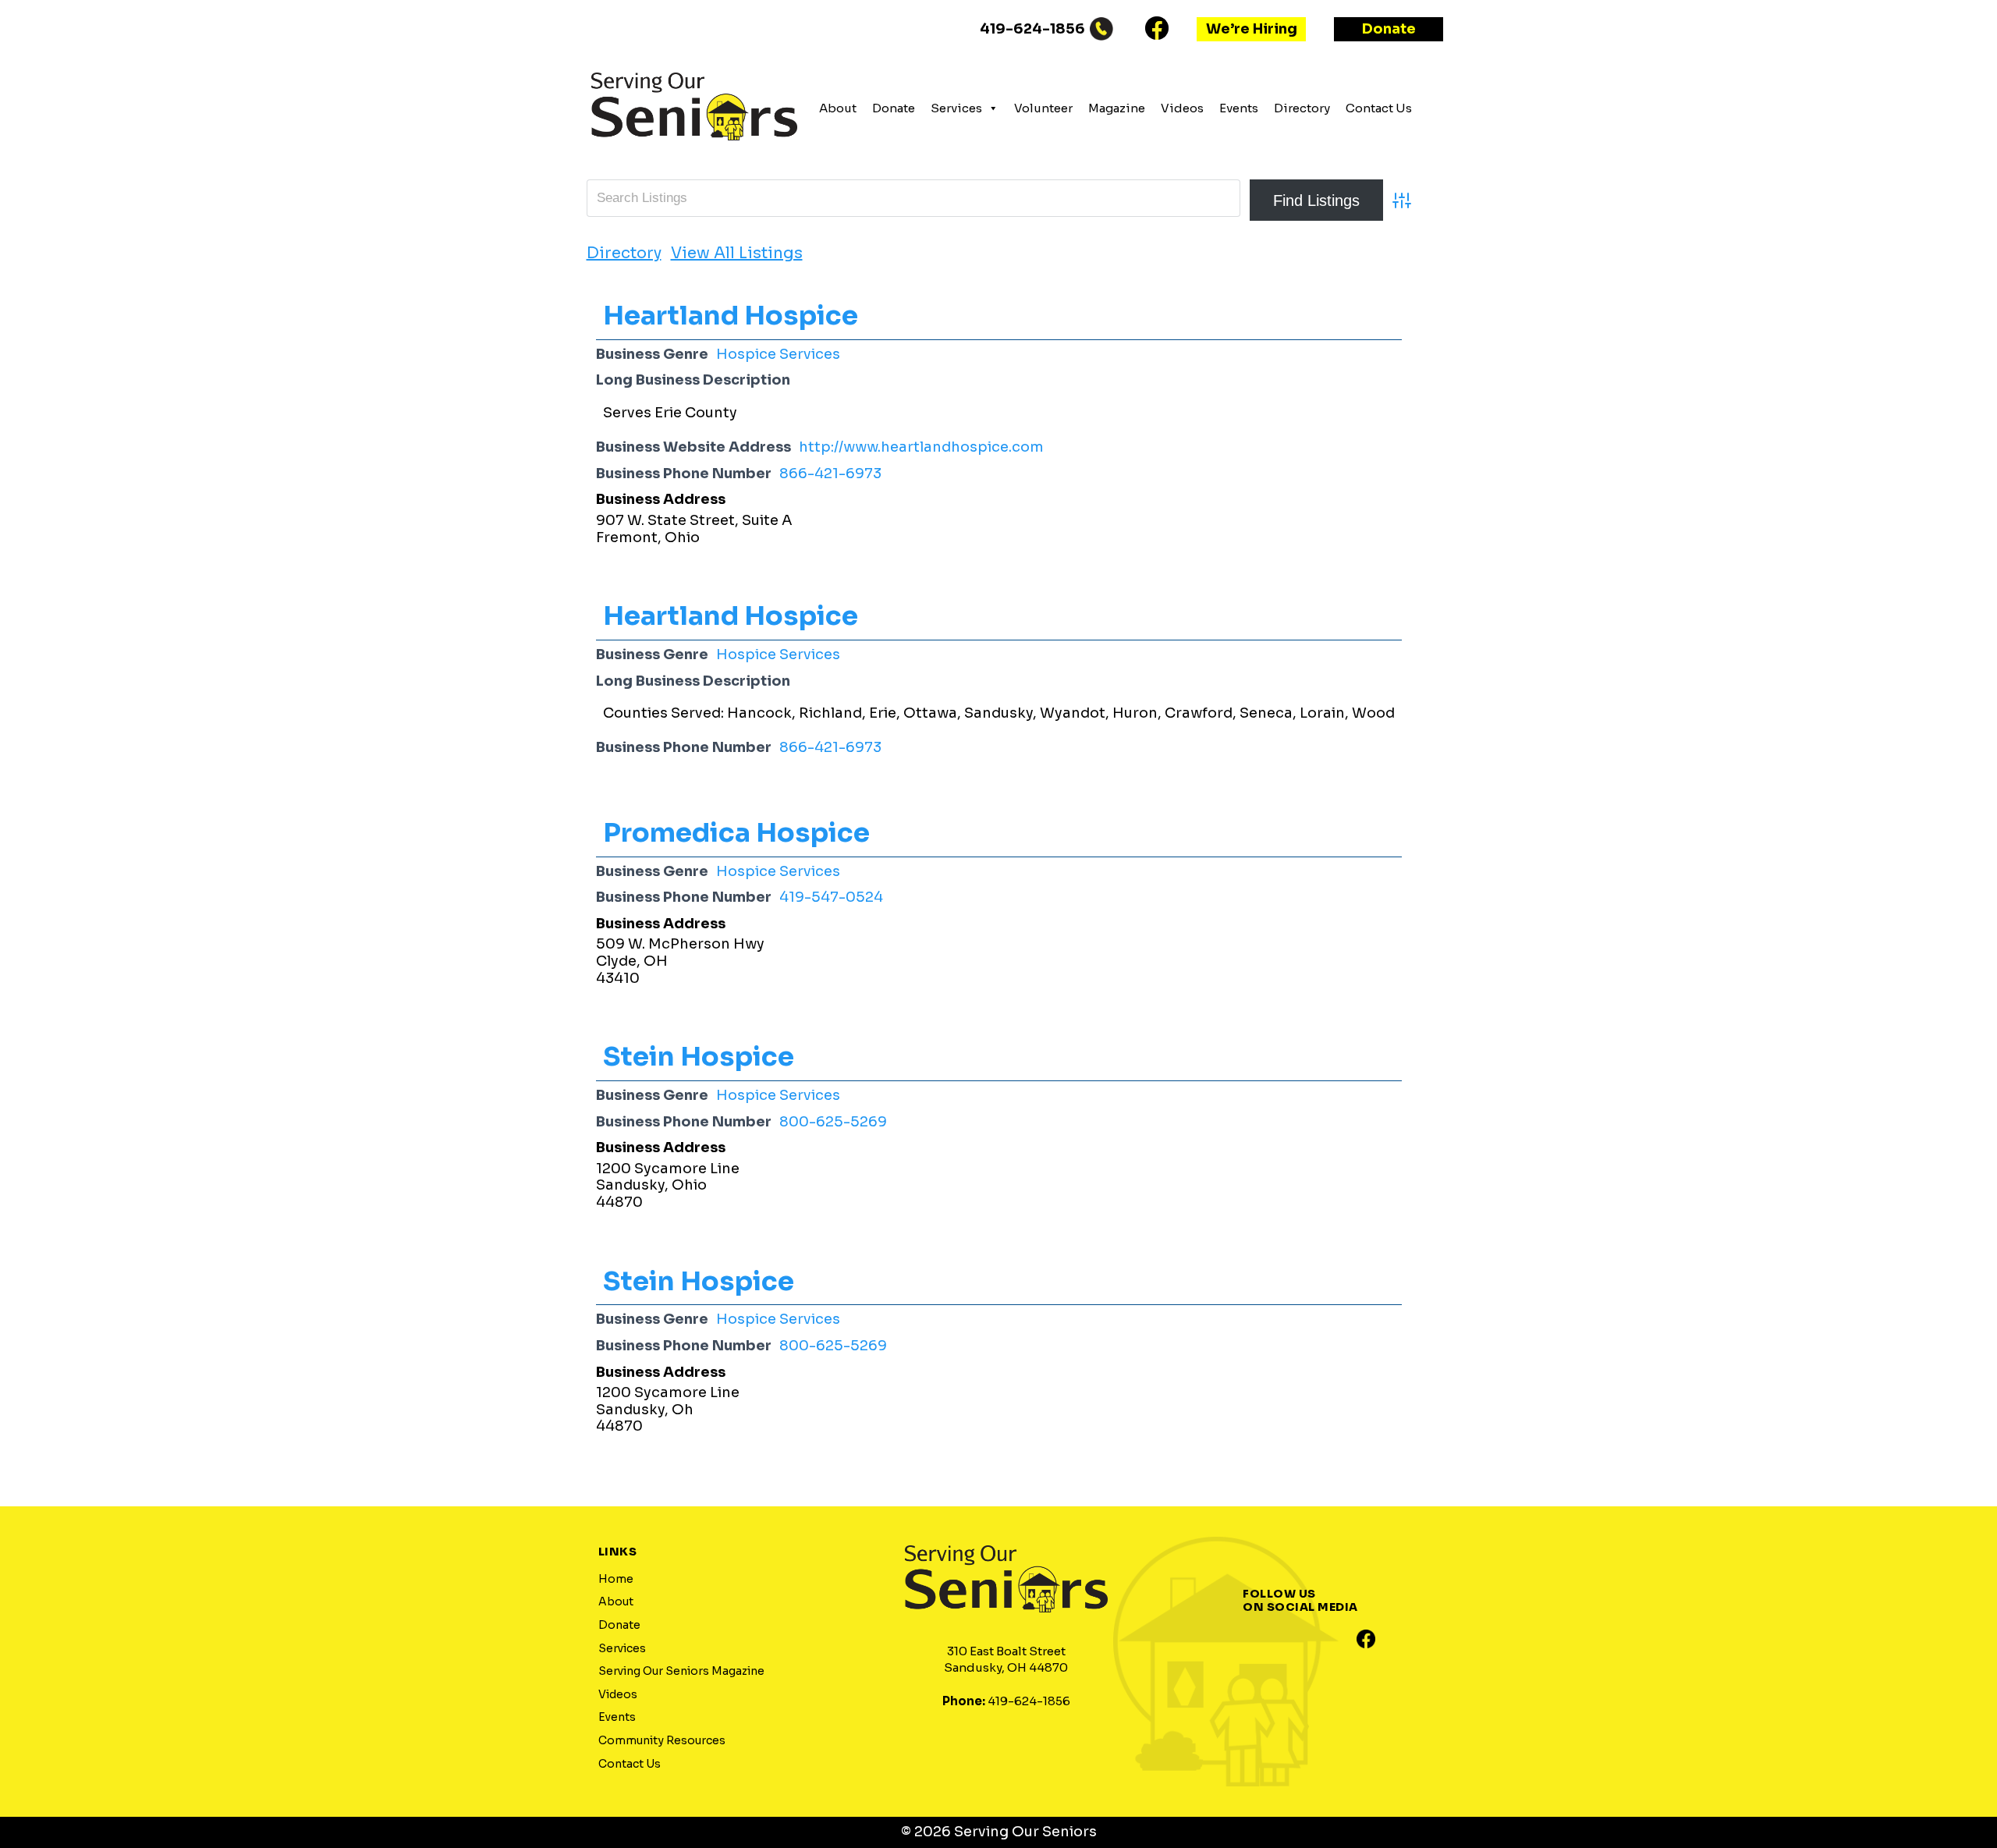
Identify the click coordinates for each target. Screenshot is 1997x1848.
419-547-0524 (831, 897)
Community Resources (662, 1740)
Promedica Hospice (736, 833)
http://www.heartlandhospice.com (921, 447)
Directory (1302, 108)
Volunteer (1043, 108)
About (838, 108)
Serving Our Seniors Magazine (681, 1671)
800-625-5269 (833, 1122)
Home (616, 1579)
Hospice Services (778, 354)
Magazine (1117, 108)
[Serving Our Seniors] (694, 150)
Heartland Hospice (731, 316)
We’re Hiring (1252, 29)
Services (956, 108)
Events (1239, 108)
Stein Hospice (699, 1057)
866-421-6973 (830, 474)
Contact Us (1379, 108)
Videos (1182, 108)
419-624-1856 (1032, 29)
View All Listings (737, 254)
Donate (1389, 29)
